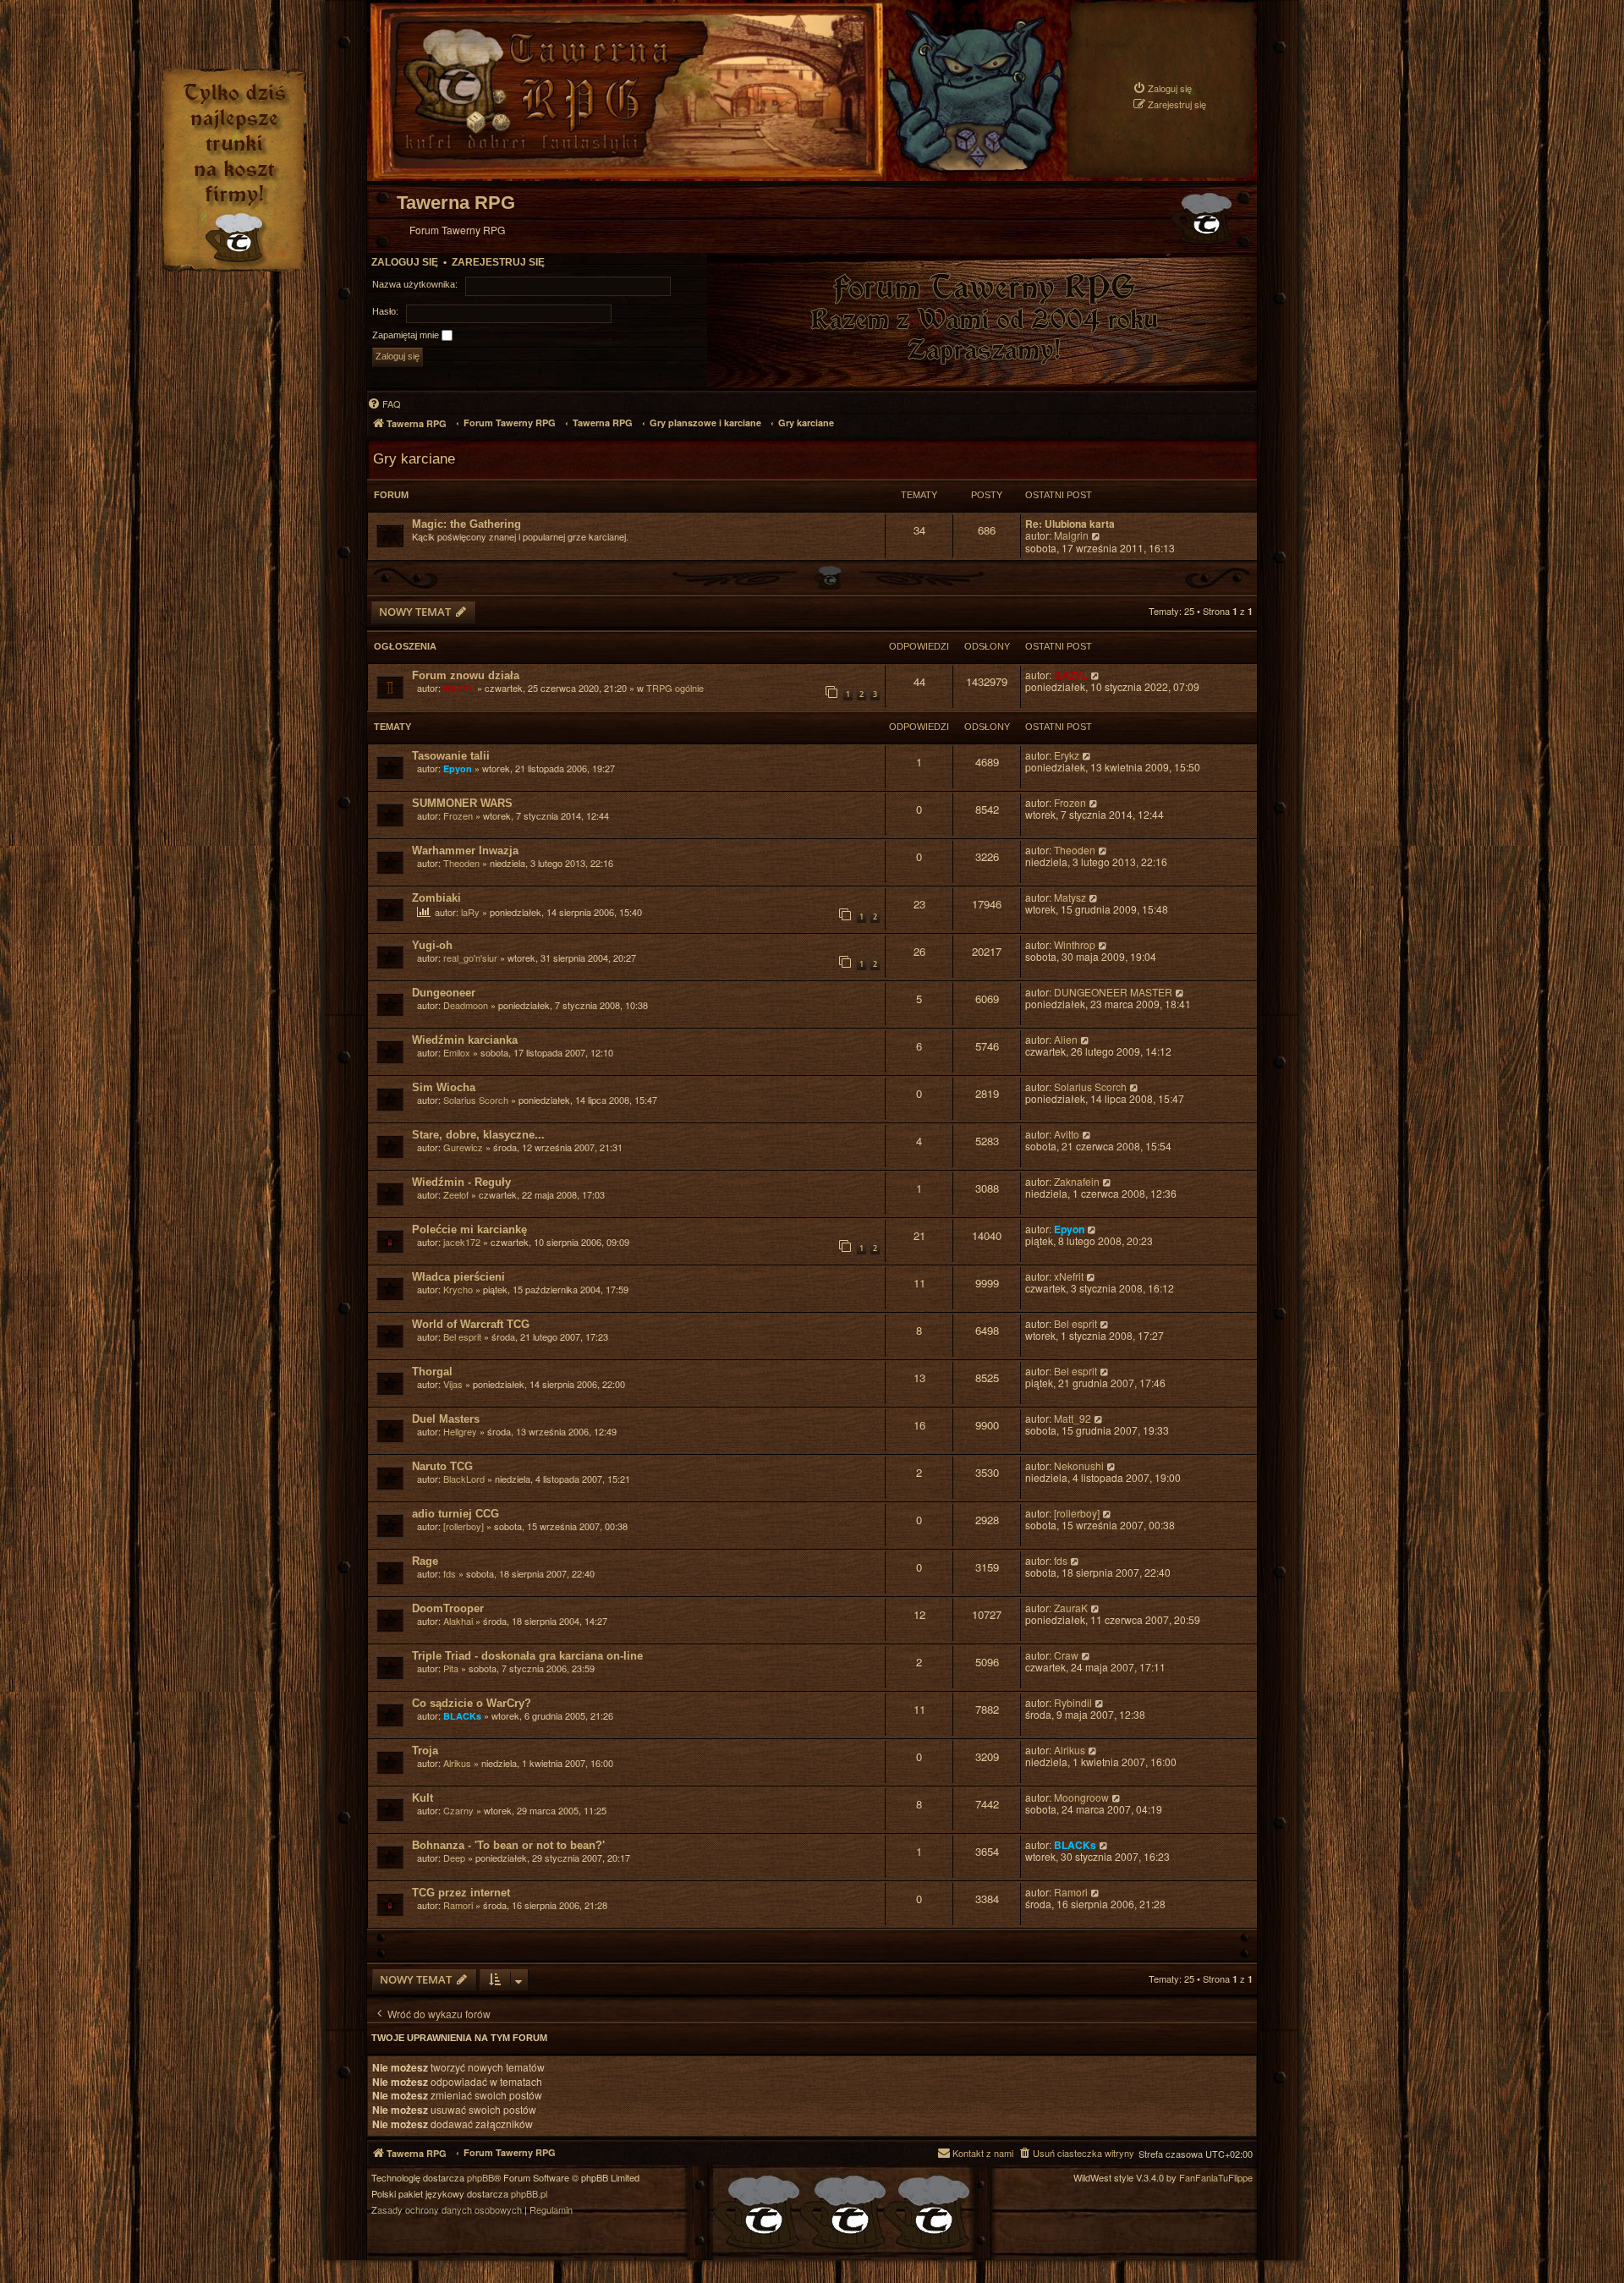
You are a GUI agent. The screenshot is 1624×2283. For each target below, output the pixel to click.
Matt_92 (1073, 1419)
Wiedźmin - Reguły (461, 1182)
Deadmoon (466, 1005)
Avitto (1067, 1135)
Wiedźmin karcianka (465, 1040)
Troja (425, 1751)
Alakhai (458, 1621)
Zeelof (456, 1194)
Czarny (458, 1810)
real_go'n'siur (470, 958)
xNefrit (1069, 1277)
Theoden (461, 863)
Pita (451, 1668)
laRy (470, 912)
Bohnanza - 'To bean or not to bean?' (508, 1845)
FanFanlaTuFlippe (1216, 2178)
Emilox (457, 1052)
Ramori (458, 1905)
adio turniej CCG (455, 1514)
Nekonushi (1079, 1466)
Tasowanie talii (451, 756)
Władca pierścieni (458, 1277)
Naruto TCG (442, 1466)
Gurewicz (463, 1147)
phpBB (480, 2178)
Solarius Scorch (476, 1100)
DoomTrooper (448, 1608)
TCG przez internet (461, 1893)
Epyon (458, 768)
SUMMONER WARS (462, 803)
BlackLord (464, 1479)
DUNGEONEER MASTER (1113, 993)
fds (450, 1573)
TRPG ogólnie (675, 688)
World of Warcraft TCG (471, 1324)
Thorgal (432, 1372)
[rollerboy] (464, 1526)
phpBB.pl (529, 2194)
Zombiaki (436, 898)
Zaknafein (1077, 1182)
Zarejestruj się (498, 262)
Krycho (458, 1289)
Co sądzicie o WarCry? (472, 1703)
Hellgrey (460, 1431)
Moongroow (1081, 1798)
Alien (1066, 1040)
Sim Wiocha (444, 1087)
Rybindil (1073, 1703)
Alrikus (457, 1763)
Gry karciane (414, 458)
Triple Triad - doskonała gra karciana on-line (527, 1656)
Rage (425, 1561)
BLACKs (462, 1716)
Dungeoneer (444, 993)
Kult (422, 1798)
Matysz (1070, 898)
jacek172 (462, 1242)
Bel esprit (462, 1336)
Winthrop (1075, 945)
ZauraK (1071, 1608)
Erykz (1067, 756)
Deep (454, 1858)
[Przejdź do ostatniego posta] (1096, 675)
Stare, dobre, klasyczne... (478, 1135)
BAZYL (459, 688)
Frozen (458, 815)
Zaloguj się (405, 262)
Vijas (453, 1384)
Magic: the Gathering (466, 524)
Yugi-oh (432, 945)
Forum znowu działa (466, 675)
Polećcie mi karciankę (469, 1229)
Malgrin (1071, 536)
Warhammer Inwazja (465, 851)
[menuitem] (1162, 88)
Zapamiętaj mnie (407, 335)
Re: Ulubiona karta (1070, 524)
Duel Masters (446, 1419)
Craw (1066, 1656)
